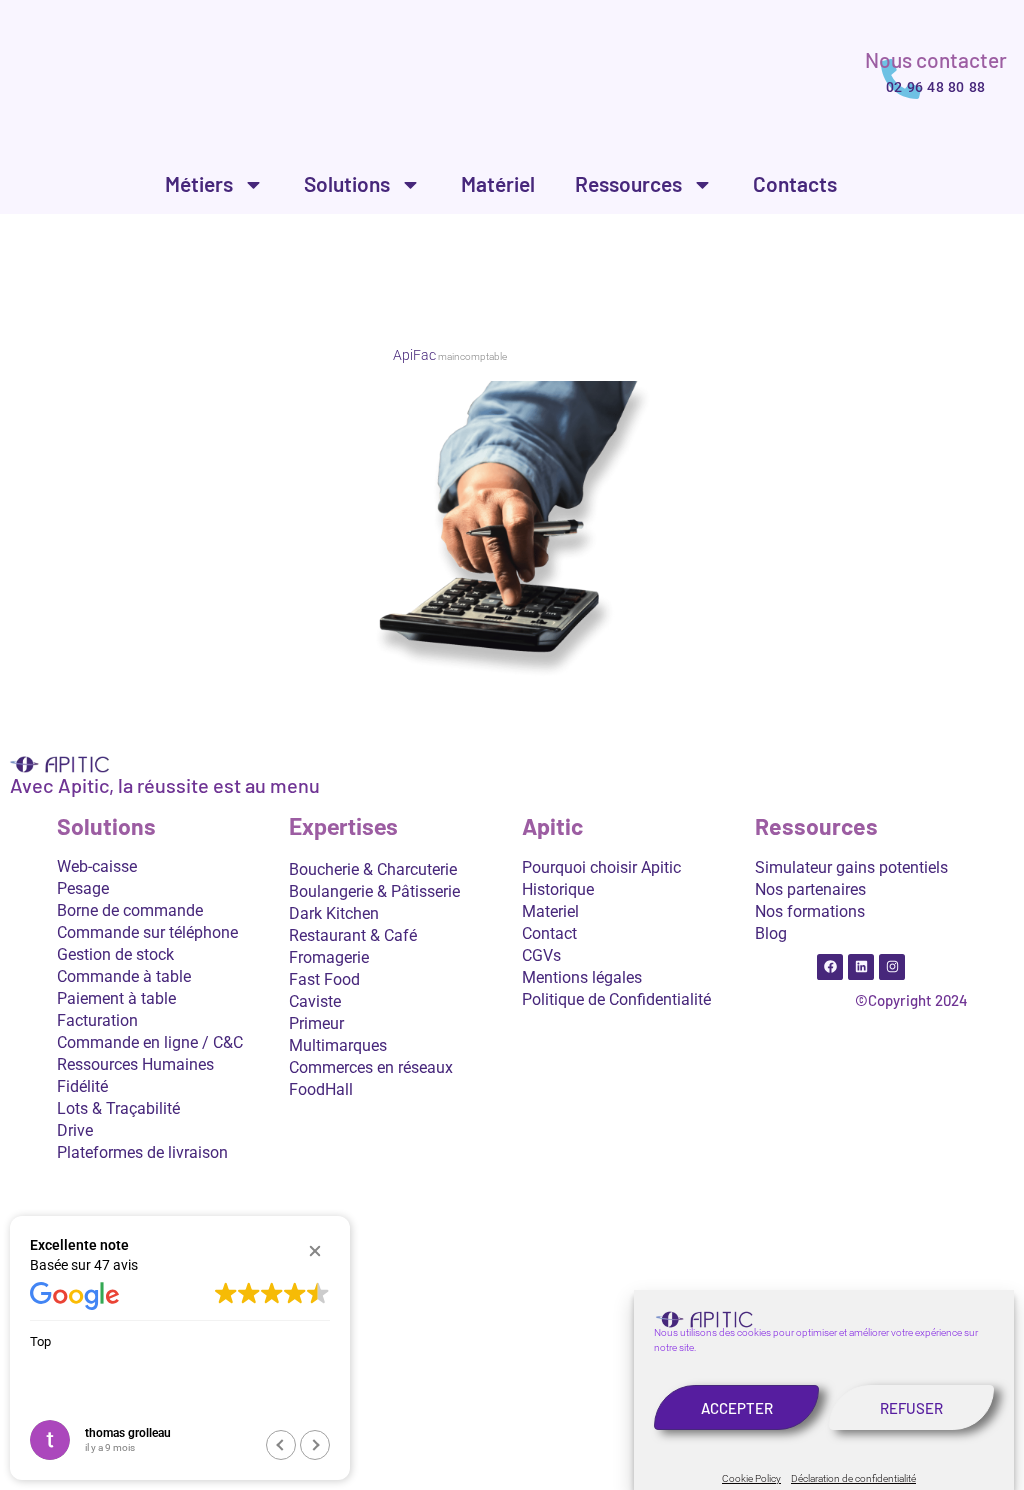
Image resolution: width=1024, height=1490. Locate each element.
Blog (771, 933)
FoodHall (321, 1089)
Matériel (498, 183)
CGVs (541, 955)
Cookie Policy (751, 1478)
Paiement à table (116, 998)
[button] (315, 1251)
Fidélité (82, 1086)
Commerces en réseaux (371, 1067)
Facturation (97, 1020)
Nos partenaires (810, 889)
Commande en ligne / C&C (150, 1042)
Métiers (199, 183)
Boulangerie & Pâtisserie (374, 891)
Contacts (795, 183)
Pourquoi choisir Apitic (601, 867)
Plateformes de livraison (142, 1152)
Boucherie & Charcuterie (373, 869)
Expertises (343, 827)
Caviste (315, 1001)
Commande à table (124, 976)
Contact (549, 933)
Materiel (550, 911)
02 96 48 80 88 (935, 87)
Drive (75, 1130)
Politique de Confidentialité (616, 999)
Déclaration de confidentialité (853, 1478)
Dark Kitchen (334, 913)
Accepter (737, 1408)
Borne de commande (130, 910)
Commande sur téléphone (147, 932)
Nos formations (810, 911)
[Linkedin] (861, 967)
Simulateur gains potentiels (851, 867)
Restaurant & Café (353, 935)
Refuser (911, 1408)
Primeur (316, 1023)
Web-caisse (97, 866)
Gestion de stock (115, 954)
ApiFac (414, 355)
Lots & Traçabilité (118, 1108)
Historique (558, 889)
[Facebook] (830, 967)
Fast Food (324, 979)
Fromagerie (329, 957)
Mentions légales (582, 977)
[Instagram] (892, 967)
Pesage (83, 888)
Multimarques (338, 1045)
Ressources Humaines (135, 1064)
